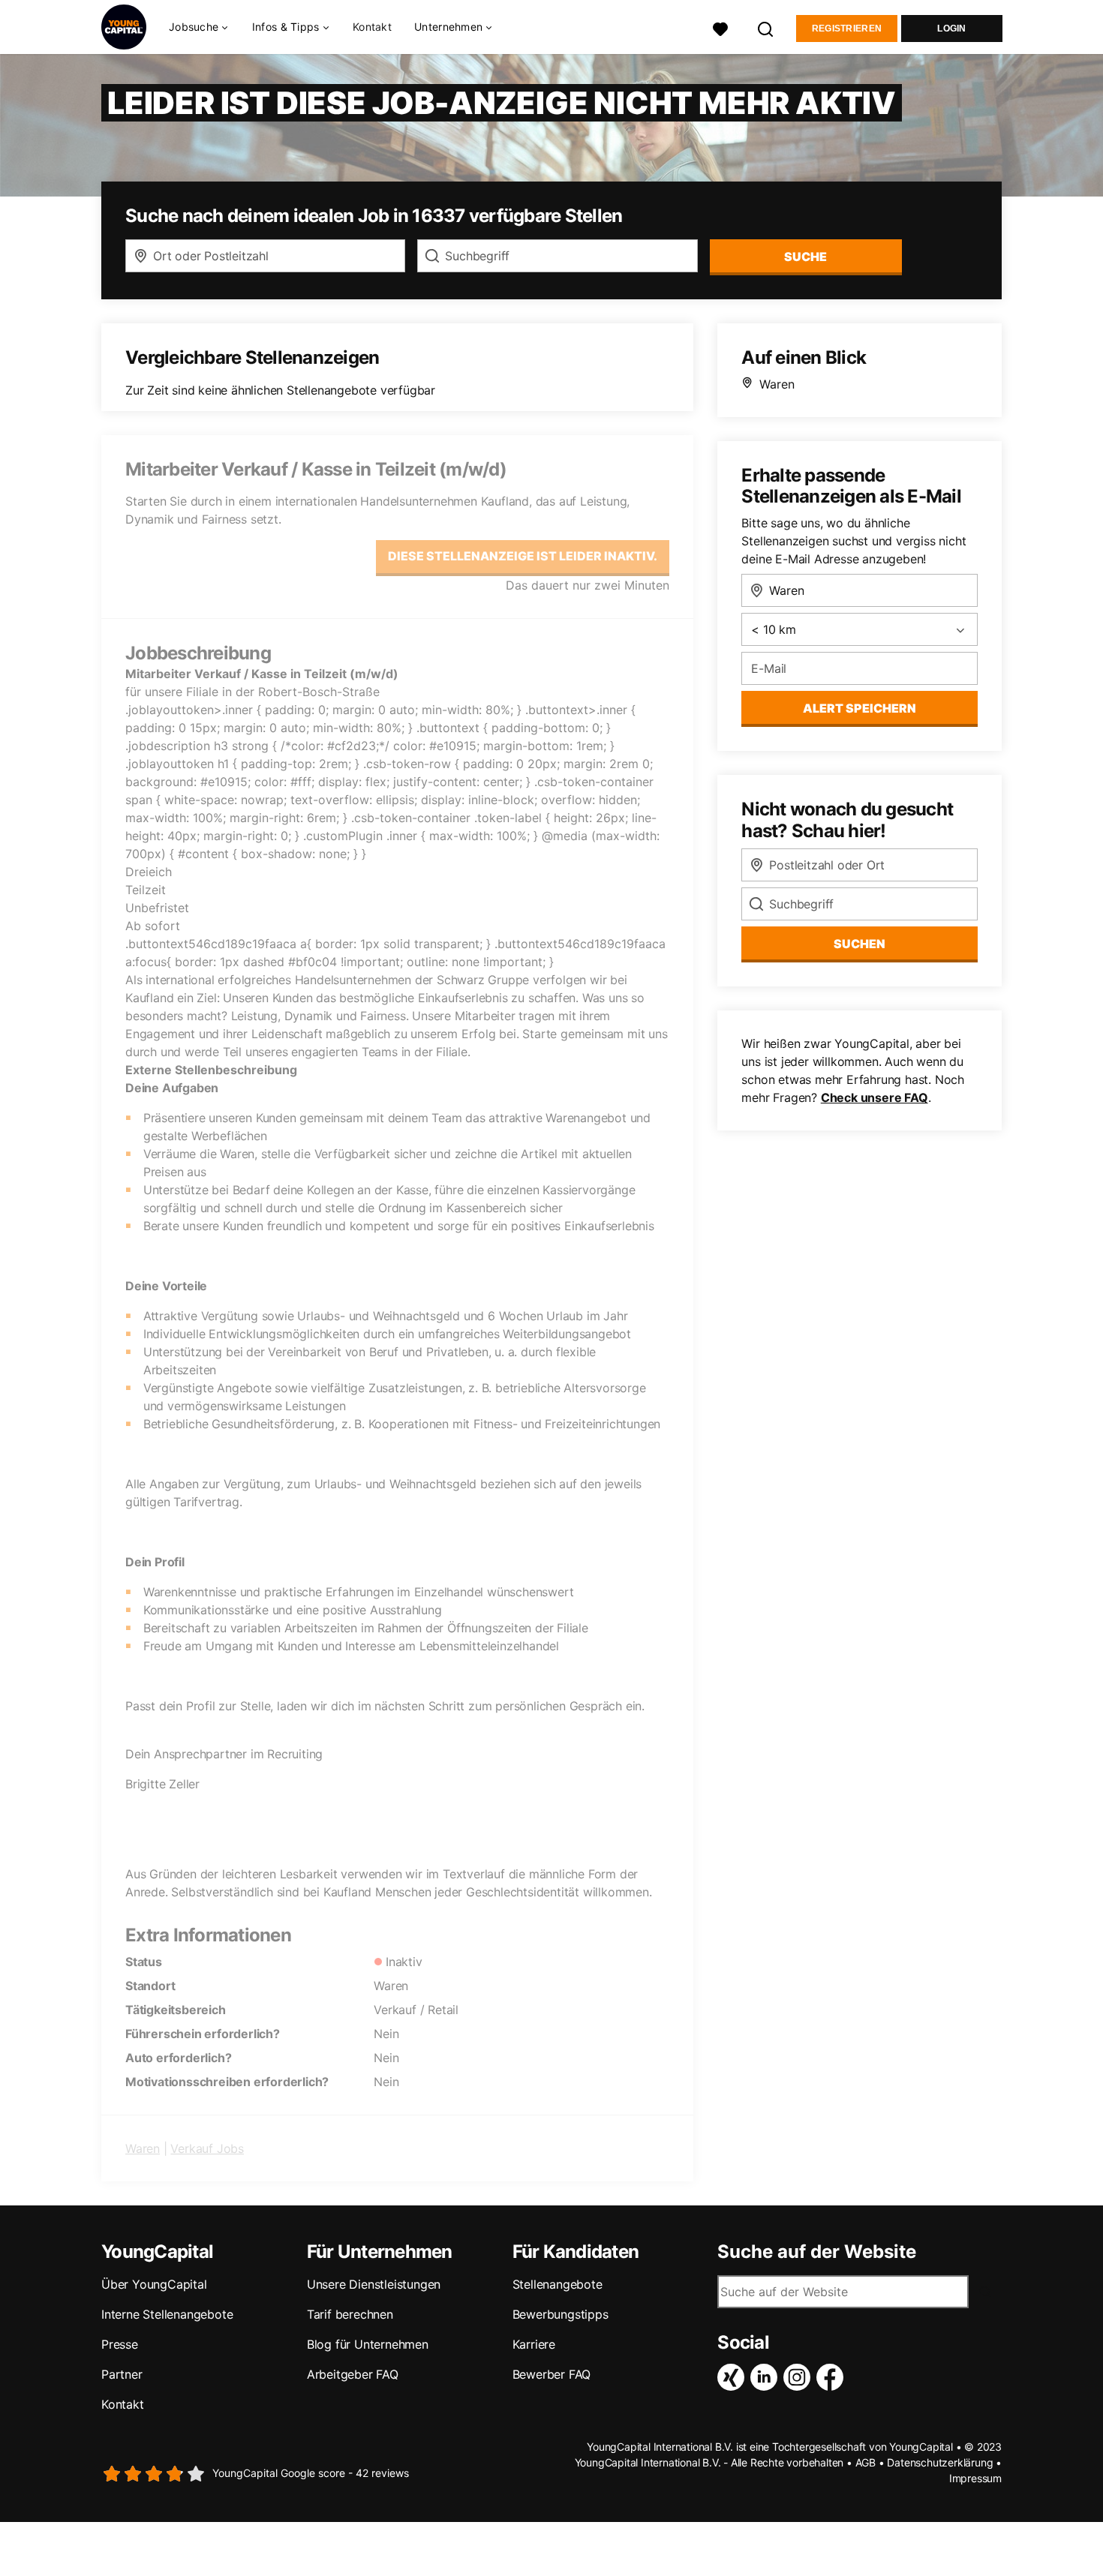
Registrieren (847, 29)
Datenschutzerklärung (940, 2462)
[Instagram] (800, 2377)
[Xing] (734, 2377)
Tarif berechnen (350, 2314)
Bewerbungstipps (561, 2314)
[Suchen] (766, 27)
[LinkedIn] (767, 2377)
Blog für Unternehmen (368, 2344)
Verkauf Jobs (207, 2148)
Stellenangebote (558, 2284)
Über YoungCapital (154, 2284)
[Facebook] (833, 2377)
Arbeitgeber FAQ (353, 2374)
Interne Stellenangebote (167, 2314)
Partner (122, 2374)
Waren (143, 2148)
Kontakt (372, 27)
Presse (120, 2344)
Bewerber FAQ (552, 2374)
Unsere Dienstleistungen (374, 2284)
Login (952, 29)
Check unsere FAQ (875, 1097)
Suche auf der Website (817, 2252)
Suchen (860, 944)
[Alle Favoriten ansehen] (720, 27)
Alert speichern (860, 708)
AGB (866, 2462)
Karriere (534, 2344)
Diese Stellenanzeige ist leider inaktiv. (523, 556)
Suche (805, 257)
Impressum (975, 2478)
